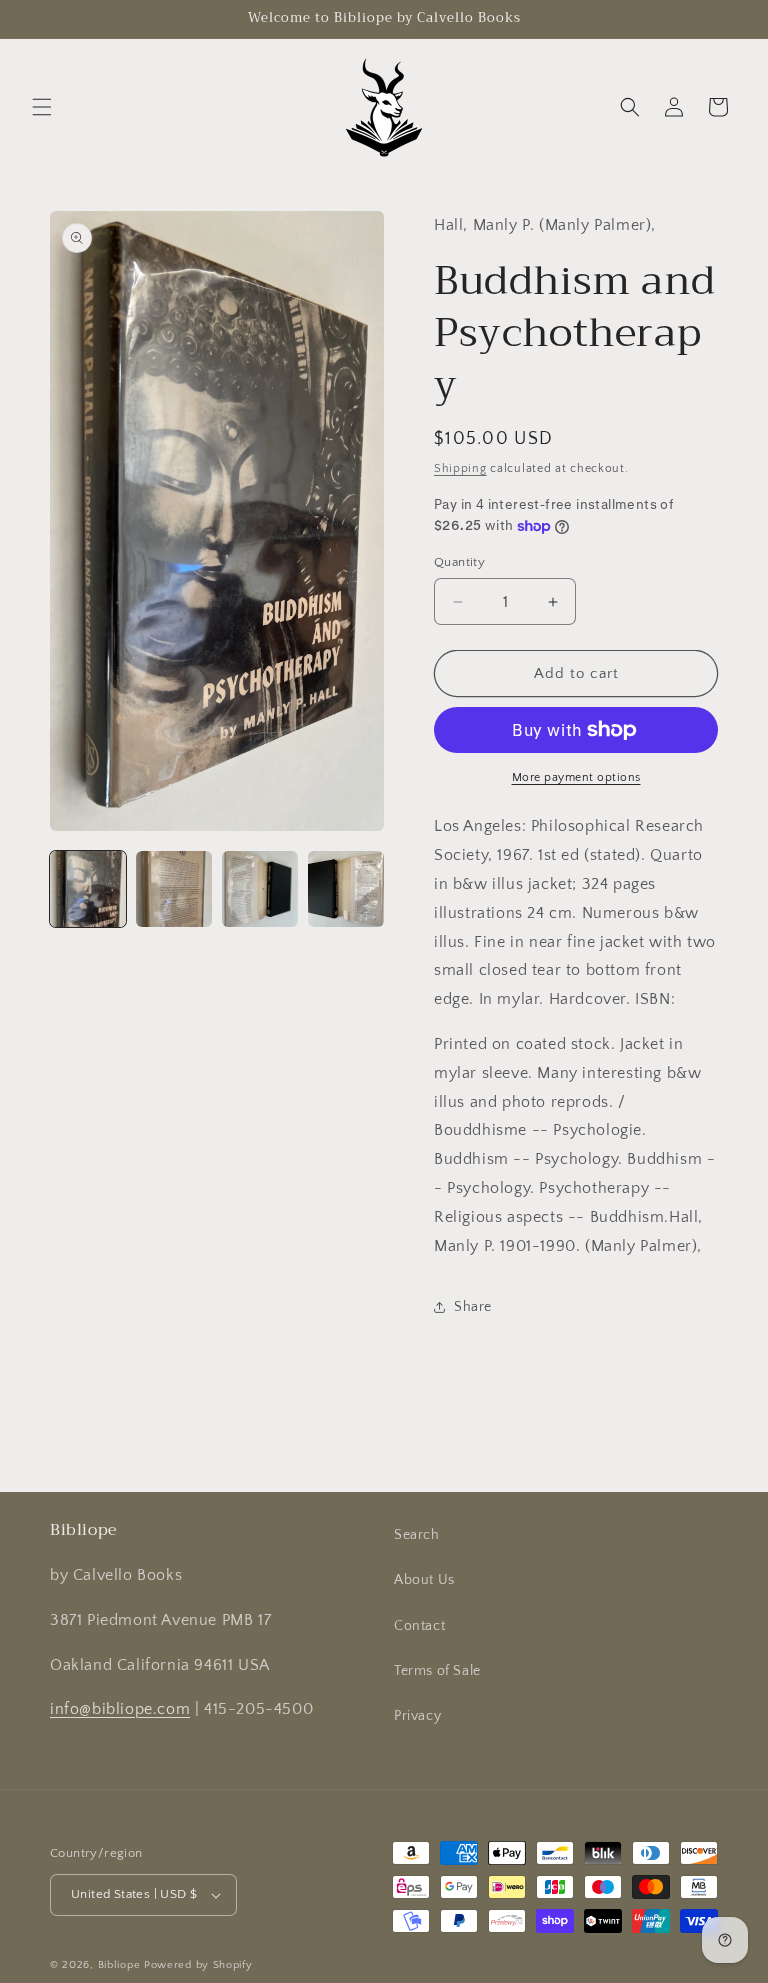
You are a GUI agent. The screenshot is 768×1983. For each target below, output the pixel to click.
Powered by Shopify (198, 1965)
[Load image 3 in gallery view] (260, 889)
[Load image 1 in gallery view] (88, 889)
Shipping (460, 468)
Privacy (417, 1716)
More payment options (576, 777)
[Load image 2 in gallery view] (174, 889)
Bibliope (119, 1965)
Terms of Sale (437, 1671)
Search (417, 1535)
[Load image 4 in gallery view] (346, 889)
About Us (424, 1580)
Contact (419, 1626)
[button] (42, 107)
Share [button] (473, 1307)
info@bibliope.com (120, 1709)
